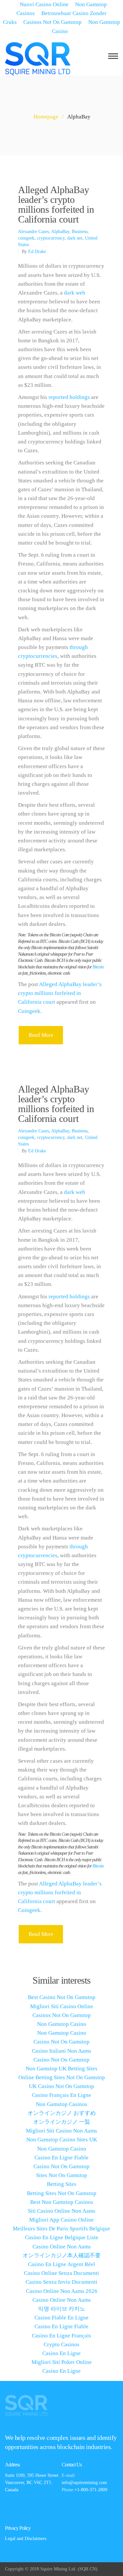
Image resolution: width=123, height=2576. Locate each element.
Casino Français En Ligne (61, 2095)
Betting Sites (62, 2184)
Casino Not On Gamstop (61, 2042)
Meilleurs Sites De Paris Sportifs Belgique (61, 2229)
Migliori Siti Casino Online (62, 2006)
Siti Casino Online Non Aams (62, 2211)
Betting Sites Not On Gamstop (62, 2193)
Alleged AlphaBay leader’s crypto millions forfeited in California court (56, 204)
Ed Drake (37, 252)
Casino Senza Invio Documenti (61, 2282)
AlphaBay (60, 232)
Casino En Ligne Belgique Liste (62, 2237)
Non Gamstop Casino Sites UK (62, 2140)
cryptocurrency (51, 238)
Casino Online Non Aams (62, 2247)
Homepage (46, 117)
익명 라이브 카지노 (62, 2309)
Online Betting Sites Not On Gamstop (62, 2077)
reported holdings (69, 397)
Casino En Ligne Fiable (61, 2158)
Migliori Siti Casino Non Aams (61, 2131)
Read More (41, 1035)
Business (80, 232)
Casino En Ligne (61, 2353)
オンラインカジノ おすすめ (62, 2113)
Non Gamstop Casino (86, 27)
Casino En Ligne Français (61, 2336)
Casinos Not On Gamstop (52, 22)
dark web (75, 293)
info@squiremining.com (84, 2483)
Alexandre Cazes (33, 232)
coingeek (26, 238)
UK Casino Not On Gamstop (61, 2086)
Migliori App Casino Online (61, 2220)
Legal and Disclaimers (26, 2539)
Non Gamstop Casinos (61, 2104)
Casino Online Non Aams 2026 (62, 2291)
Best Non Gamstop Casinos (62, 2202)
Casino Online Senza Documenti (61, 2273)
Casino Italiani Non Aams (61, 2051)
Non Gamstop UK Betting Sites (61, 2069)
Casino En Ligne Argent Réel (61, 2264)
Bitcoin (98, 967)
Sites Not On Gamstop (62, 2175)
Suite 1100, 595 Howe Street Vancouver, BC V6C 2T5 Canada (32, 2483)
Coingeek (29, 1011)
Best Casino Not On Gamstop (62, 1997)
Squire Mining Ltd (58, 2569)
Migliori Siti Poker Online (62, 2362)
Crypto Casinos (61, 2344)
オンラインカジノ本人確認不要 (62, 2255)
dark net (75, 238)
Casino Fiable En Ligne (61, 2318)
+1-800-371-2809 (91, 2490)
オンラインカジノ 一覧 (62, 2122)
